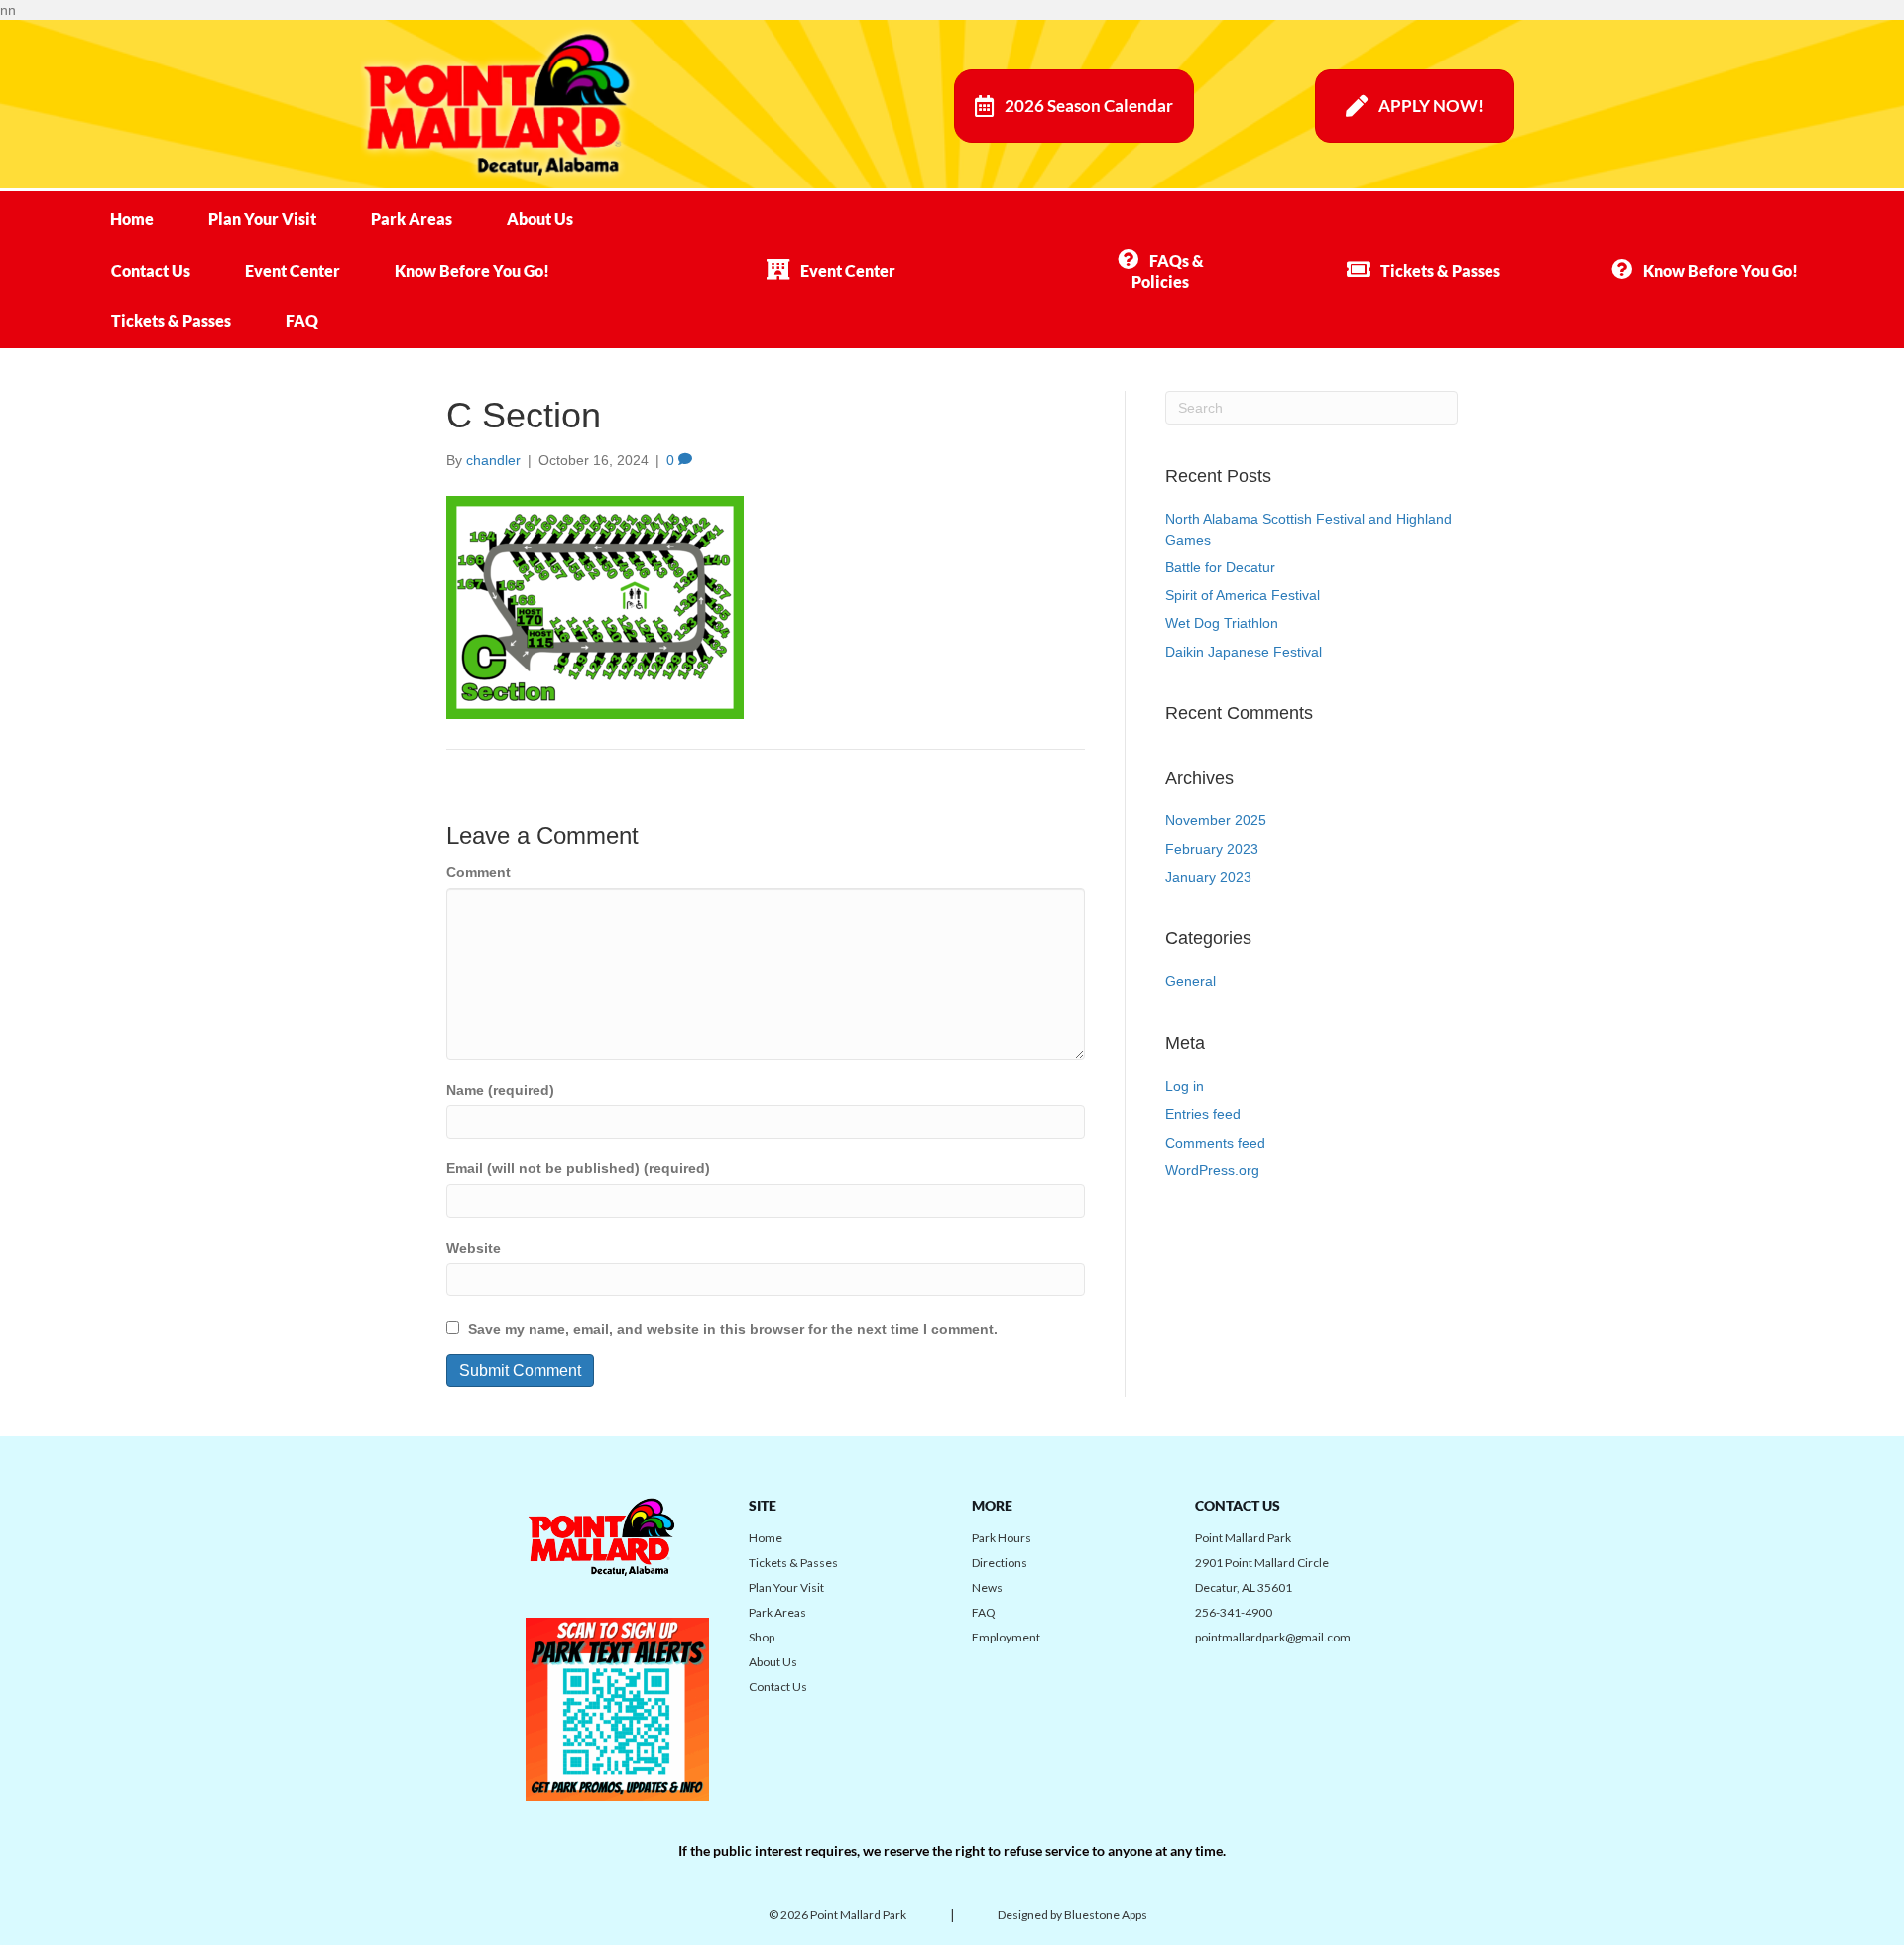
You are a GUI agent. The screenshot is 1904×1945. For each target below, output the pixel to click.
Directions (1000, 1563)
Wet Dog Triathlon (1222, 623)
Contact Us (151, 270)
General (1190, 981)
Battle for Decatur (1220, 567)
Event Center (293, 270)
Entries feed (1203, 1114)
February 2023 (1212, 849)
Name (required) (500, 1090)
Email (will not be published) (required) (578, 1168)
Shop (762, 1637)
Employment (1006, 1637)
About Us (540, 219)
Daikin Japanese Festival (1244, 652)
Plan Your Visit (262, 219)
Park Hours (1002, 1538)
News (987, 1587)
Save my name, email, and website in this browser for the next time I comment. (733, 1329)
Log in (1185, 1086)
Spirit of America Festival (1243, 595)
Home (132, 219)
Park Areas (412, 219)
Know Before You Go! (472, 270)
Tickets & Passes (171, 321)
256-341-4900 (1234, 1612)
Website (474, 1248)
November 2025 (1216, 820)
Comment (478, 872)
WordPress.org (1212, 1170)
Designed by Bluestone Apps (1072, 1915)
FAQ (302, 321)
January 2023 (1208, 877)
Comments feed (1215, 1143)
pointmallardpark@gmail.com (1273, 1637)
